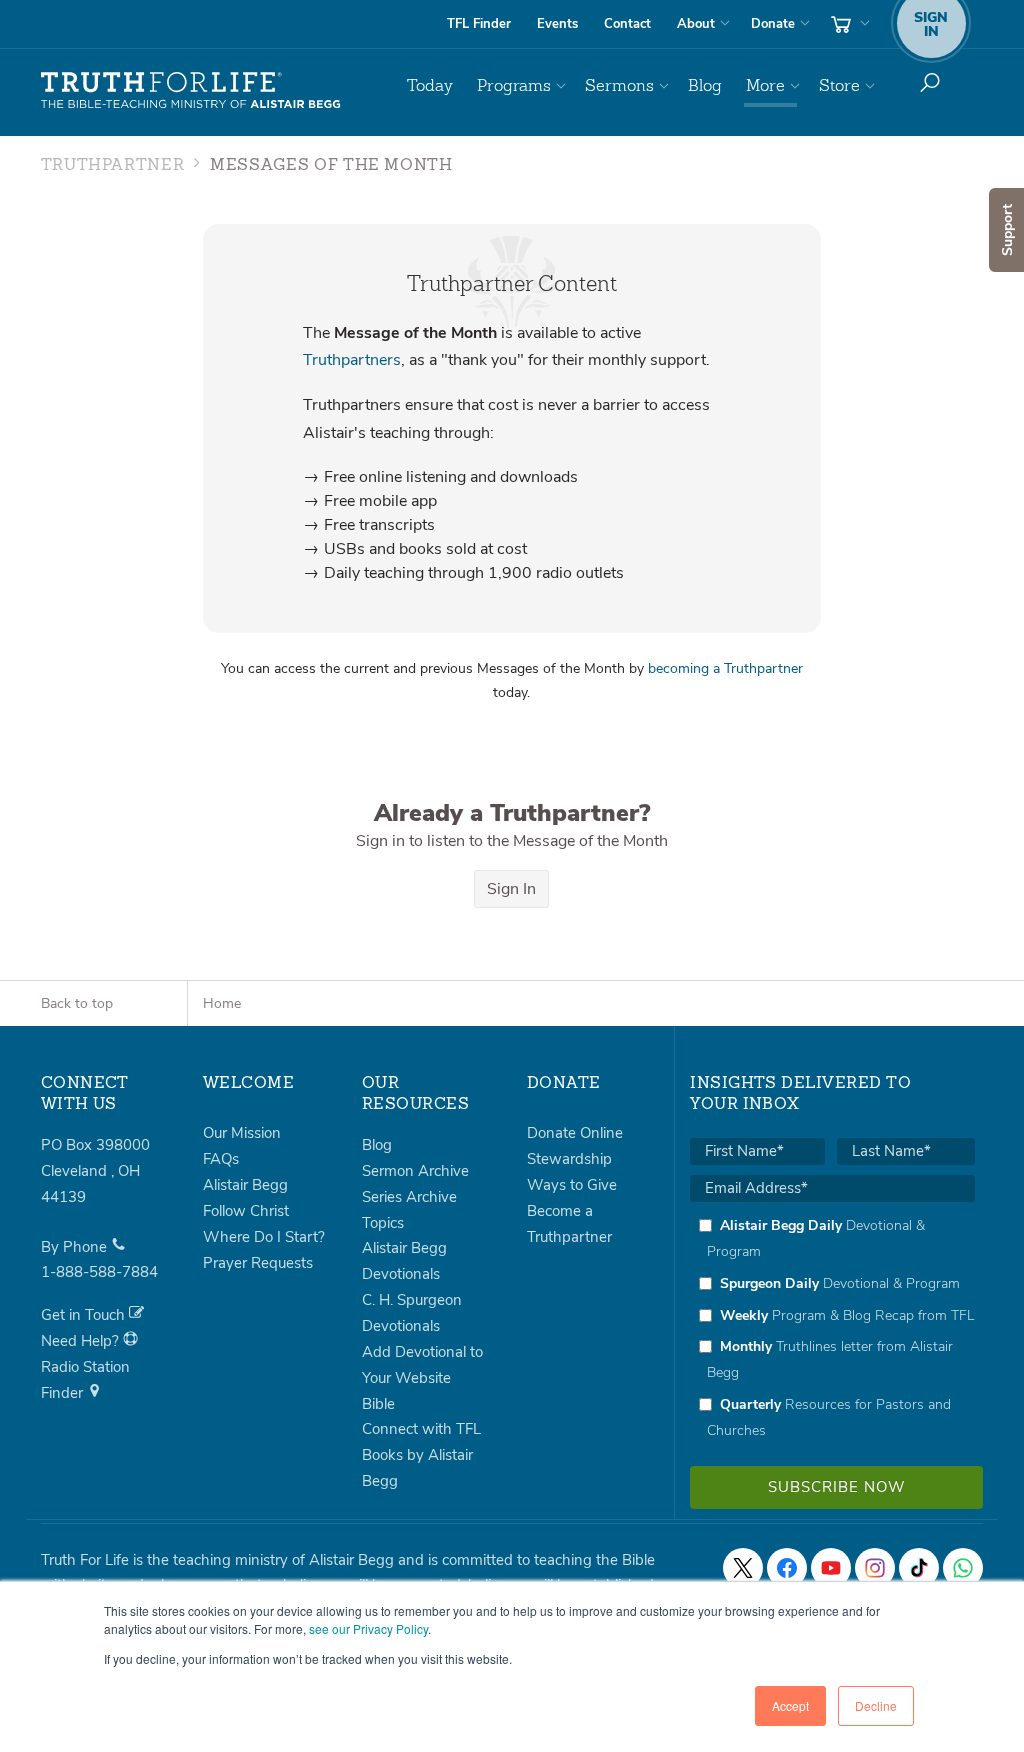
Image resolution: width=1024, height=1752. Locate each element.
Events (557, 24)
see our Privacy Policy (368, 1628)
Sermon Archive (415, 1171)
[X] (743, 1568)
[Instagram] (875, 1568)
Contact (627, 24)
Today (430, 85)
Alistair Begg (245, 1185)
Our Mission (242, 1133)
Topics (383, 1223)
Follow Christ (246, 1211)
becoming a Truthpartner (725, 668)
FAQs (221, 1159)
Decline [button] (876, 1705)
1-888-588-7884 (99, 1272)
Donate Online (575, 1133)
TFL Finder (479, 24)
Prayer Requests (258, 1263)
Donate (773, 24)
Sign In (511, 889)
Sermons (619, 85)
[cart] (848, 24)
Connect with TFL (421, 1429)
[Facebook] (787, 1568)
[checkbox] (832, 1328)
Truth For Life (191, 91)
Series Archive (409, 1197)
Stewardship (569, 1159)
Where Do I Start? (264, 1237)
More (765, 85)
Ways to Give (572, 1185)
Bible (378, 1404)
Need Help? (82, 1341)
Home (222, 1003)
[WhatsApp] (963, 1568)
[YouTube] (831, 1568)
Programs (514, 85)
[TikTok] (919, 1568)
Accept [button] (790, 1705)
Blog (705, 85)
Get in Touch (85, 1315)
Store (839, 85)
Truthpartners (352, 360)
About (696, 24)
